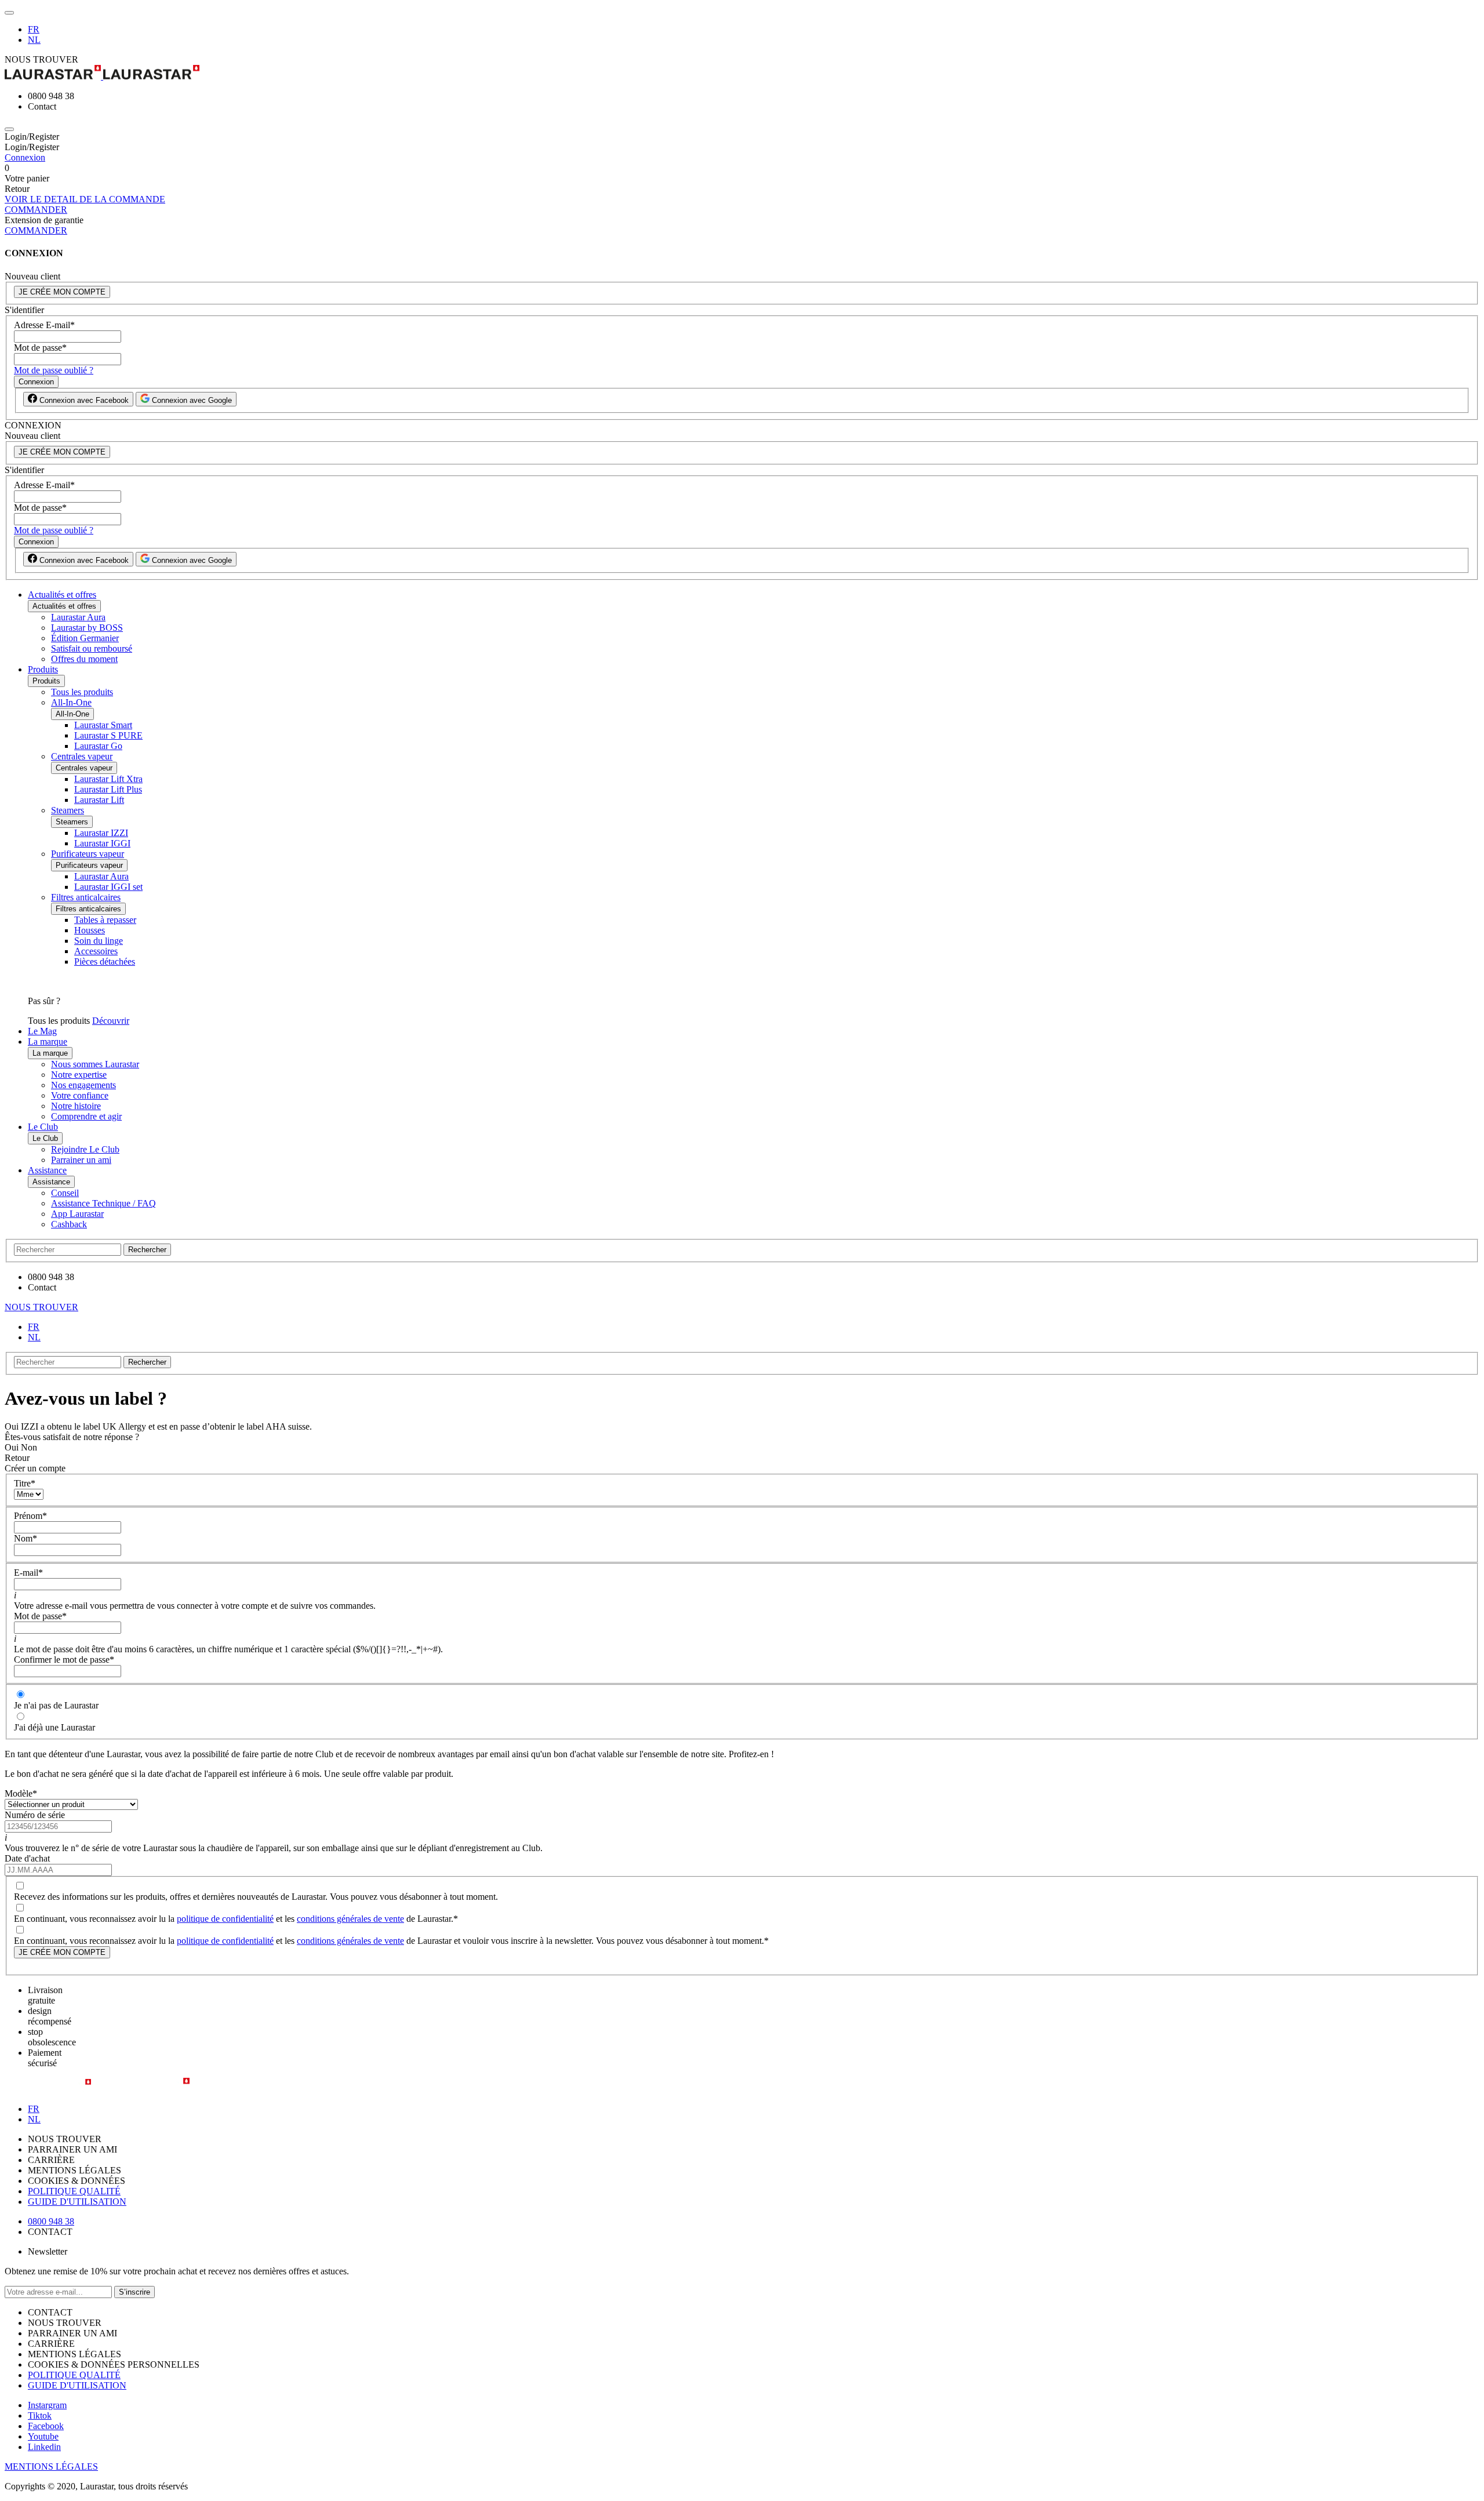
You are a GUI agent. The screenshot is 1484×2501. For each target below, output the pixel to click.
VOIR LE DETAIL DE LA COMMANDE (85, 199)
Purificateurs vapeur (88, 854)
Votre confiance (80, 1095)
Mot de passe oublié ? (54, 370)
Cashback (69, 1224)
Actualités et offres (62, 595)
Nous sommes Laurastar (95, 1064)
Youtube (43, 2436)
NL (34, 40)
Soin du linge (99, 941)
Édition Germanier (85, 638)
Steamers (68, 810)
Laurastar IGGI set (108, 887)
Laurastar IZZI (101, 833)
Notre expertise (79, 1075)
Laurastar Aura (78, 617)
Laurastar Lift (99, 800)
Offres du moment (84, 659)
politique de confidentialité (225, 1919)
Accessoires (96, 951)
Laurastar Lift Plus (108, 789)
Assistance (47, 1170)
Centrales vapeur (82, 756)
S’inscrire (134, 2292)
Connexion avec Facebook (83, 400)
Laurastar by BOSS (87, 628)
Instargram (47, 2405)
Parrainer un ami (81, 1160)
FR (34, 29)
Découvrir (111, 1021)
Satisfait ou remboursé (92, 648)
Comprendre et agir (86, 1116)
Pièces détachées (105, 961)
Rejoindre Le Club (85, 1149)
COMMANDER (36, 210)
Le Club (43, 1127)
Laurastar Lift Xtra (108, 779)
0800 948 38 (51, 2221)
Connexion (25, 157)
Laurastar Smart (103, 725)
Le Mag (42, 1031)
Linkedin (44, 2447)
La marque (48, 1042)
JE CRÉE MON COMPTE (62, 292)
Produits (43, 669)
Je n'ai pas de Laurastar (56, 1705)
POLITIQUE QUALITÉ (74, 2191)
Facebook (46, 2426)
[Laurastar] (742, 73)
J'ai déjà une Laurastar (54, 1727)
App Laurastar (77, 1214)
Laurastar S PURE (108, 735)
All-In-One (71, 702)
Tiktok (40, 2415)
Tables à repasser (105, 920)
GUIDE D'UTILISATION (77, 2202)
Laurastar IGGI (102, 843)
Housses (90, 930)
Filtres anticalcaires (86, 897)
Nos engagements (83, 1085)
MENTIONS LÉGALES (51, 2467)
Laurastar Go (98, 746)
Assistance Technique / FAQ (103, 1203)
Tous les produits (82, 692)
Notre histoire (76, 1106)
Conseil (65, 1193)
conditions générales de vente (350, 1919)
